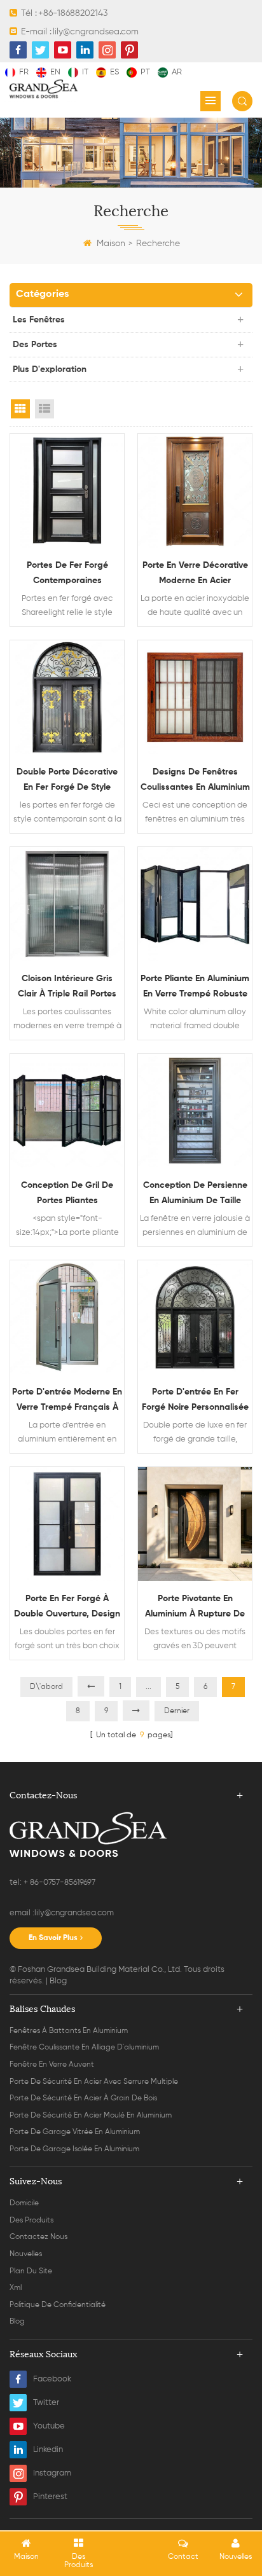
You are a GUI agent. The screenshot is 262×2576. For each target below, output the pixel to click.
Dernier (177, 1711)
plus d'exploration (50, 369)
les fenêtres (39, 320)
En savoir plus (53, 1938)
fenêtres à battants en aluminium (69, 2031)
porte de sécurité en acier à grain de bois (83, 2098)
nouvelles (26, 2254)
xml (16, 2288)
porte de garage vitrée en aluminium (75, 2132)
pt (145, 72)
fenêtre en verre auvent (52, 2065)
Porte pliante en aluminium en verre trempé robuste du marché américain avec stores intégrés (195, 988)
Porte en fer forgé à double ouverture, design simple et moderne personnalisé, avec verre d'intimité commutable (67, 1608)
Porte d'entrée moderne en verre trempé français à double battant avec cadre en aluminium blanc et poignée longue (67, 1401)
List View (45, 409)
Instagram (52, 2473)
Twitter (46, 2403)
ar (177, 72)
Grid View (20, 409)
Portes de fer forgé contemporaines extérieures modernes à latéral (67, 575)
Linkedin (48, 2450)
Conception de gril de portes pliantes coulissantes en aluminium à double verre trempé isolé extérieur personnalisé (67, 1195)
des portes (35, 345)
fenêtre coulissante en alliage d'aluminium (84, 2048)
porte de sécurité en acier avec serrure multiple (94, 2082)
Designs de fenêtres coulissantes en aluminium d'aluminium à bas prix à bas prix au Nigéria (195, 781)
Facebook (52, 2379)
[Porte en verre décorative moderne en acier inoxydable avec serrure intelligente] (195, 491)
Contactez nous (38, 2237)
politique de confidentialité (58, 2305)
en (55, 72)
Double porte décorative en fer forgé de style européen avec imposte (67, 781)
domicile (24, 2203)
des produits (31, 2221)
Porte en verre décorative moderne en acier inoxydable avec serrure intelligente (195, 575)
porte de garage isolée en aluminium (74, 2149)
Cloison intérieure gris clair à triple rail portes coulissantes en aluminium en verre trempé (67, 988)
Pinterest (50, 2497)
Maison (111, 244)
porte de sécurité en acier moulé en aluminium (91, 2116)
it (85, 72)
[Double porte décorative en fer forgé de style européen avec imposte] (67, 697)
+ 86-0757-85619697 (59, 1883)
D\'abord (46, 1687)
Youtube (49, 2426)
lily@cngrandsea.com (96, 32)
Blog (58, 1981)
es (114, 72)
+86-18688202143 (73, 13)
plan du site (31, 2271)
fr (24, 72)
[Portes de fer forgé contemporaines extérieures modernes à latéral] (67, 491)
